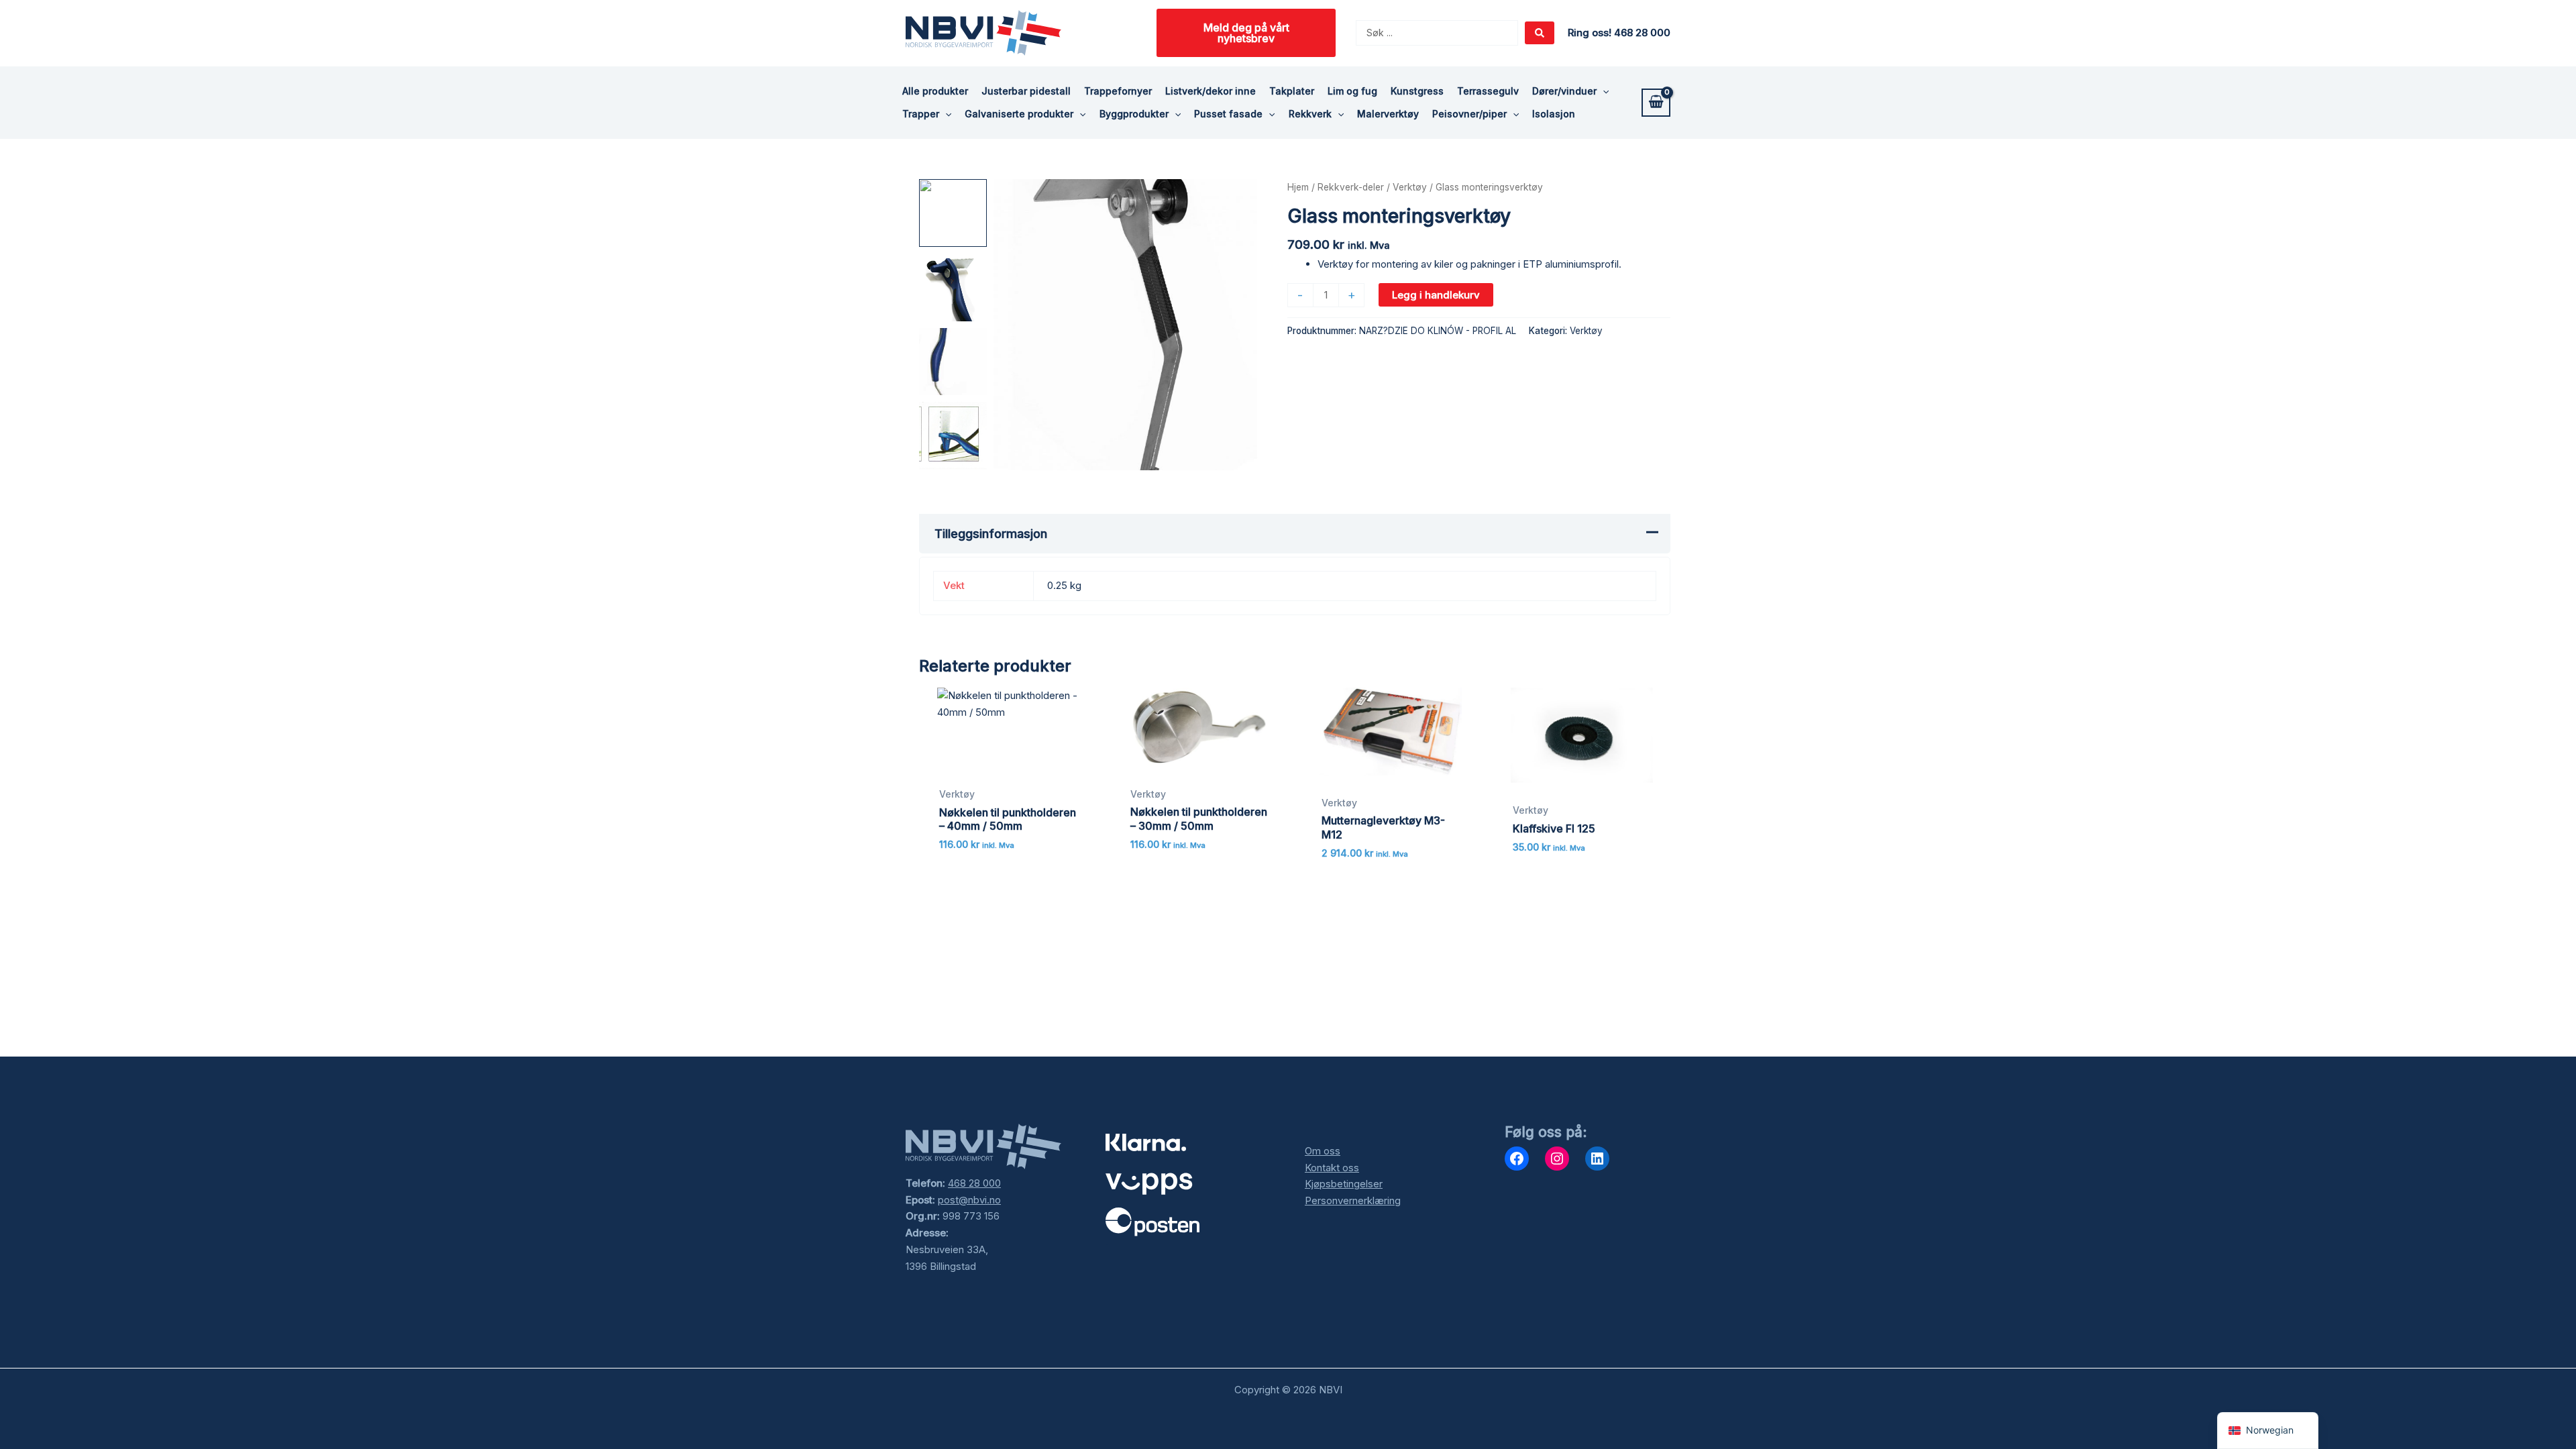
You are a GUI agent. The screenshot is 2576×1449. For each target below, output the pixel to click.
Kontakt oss (1332, 1168)
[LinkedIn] (1597, 1159)
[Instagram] (1557, 1159)
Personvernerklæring (1353, 1200)
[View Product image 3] (953, 362)
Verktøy (1410, 187)
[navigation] (2268, 1431)
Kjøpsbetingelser (1344, 1184)
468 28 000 (974, 1183)
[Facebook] (1517, 1159)
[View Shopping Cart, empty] (1656, 103)
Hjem (1298, 187)
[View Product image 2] (953, 287)
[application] (1603, 91)
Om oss (1323, 1151)
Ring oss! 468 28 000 (1619, 33)
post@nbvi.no (969, 1200)
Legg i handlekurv (1436, 295)
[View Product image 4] (953, 436)
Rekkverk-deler (1351, 187)
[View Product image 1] (953, 213)
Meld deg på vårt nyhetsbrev (1246, 33)
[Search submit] (1540, 33)
